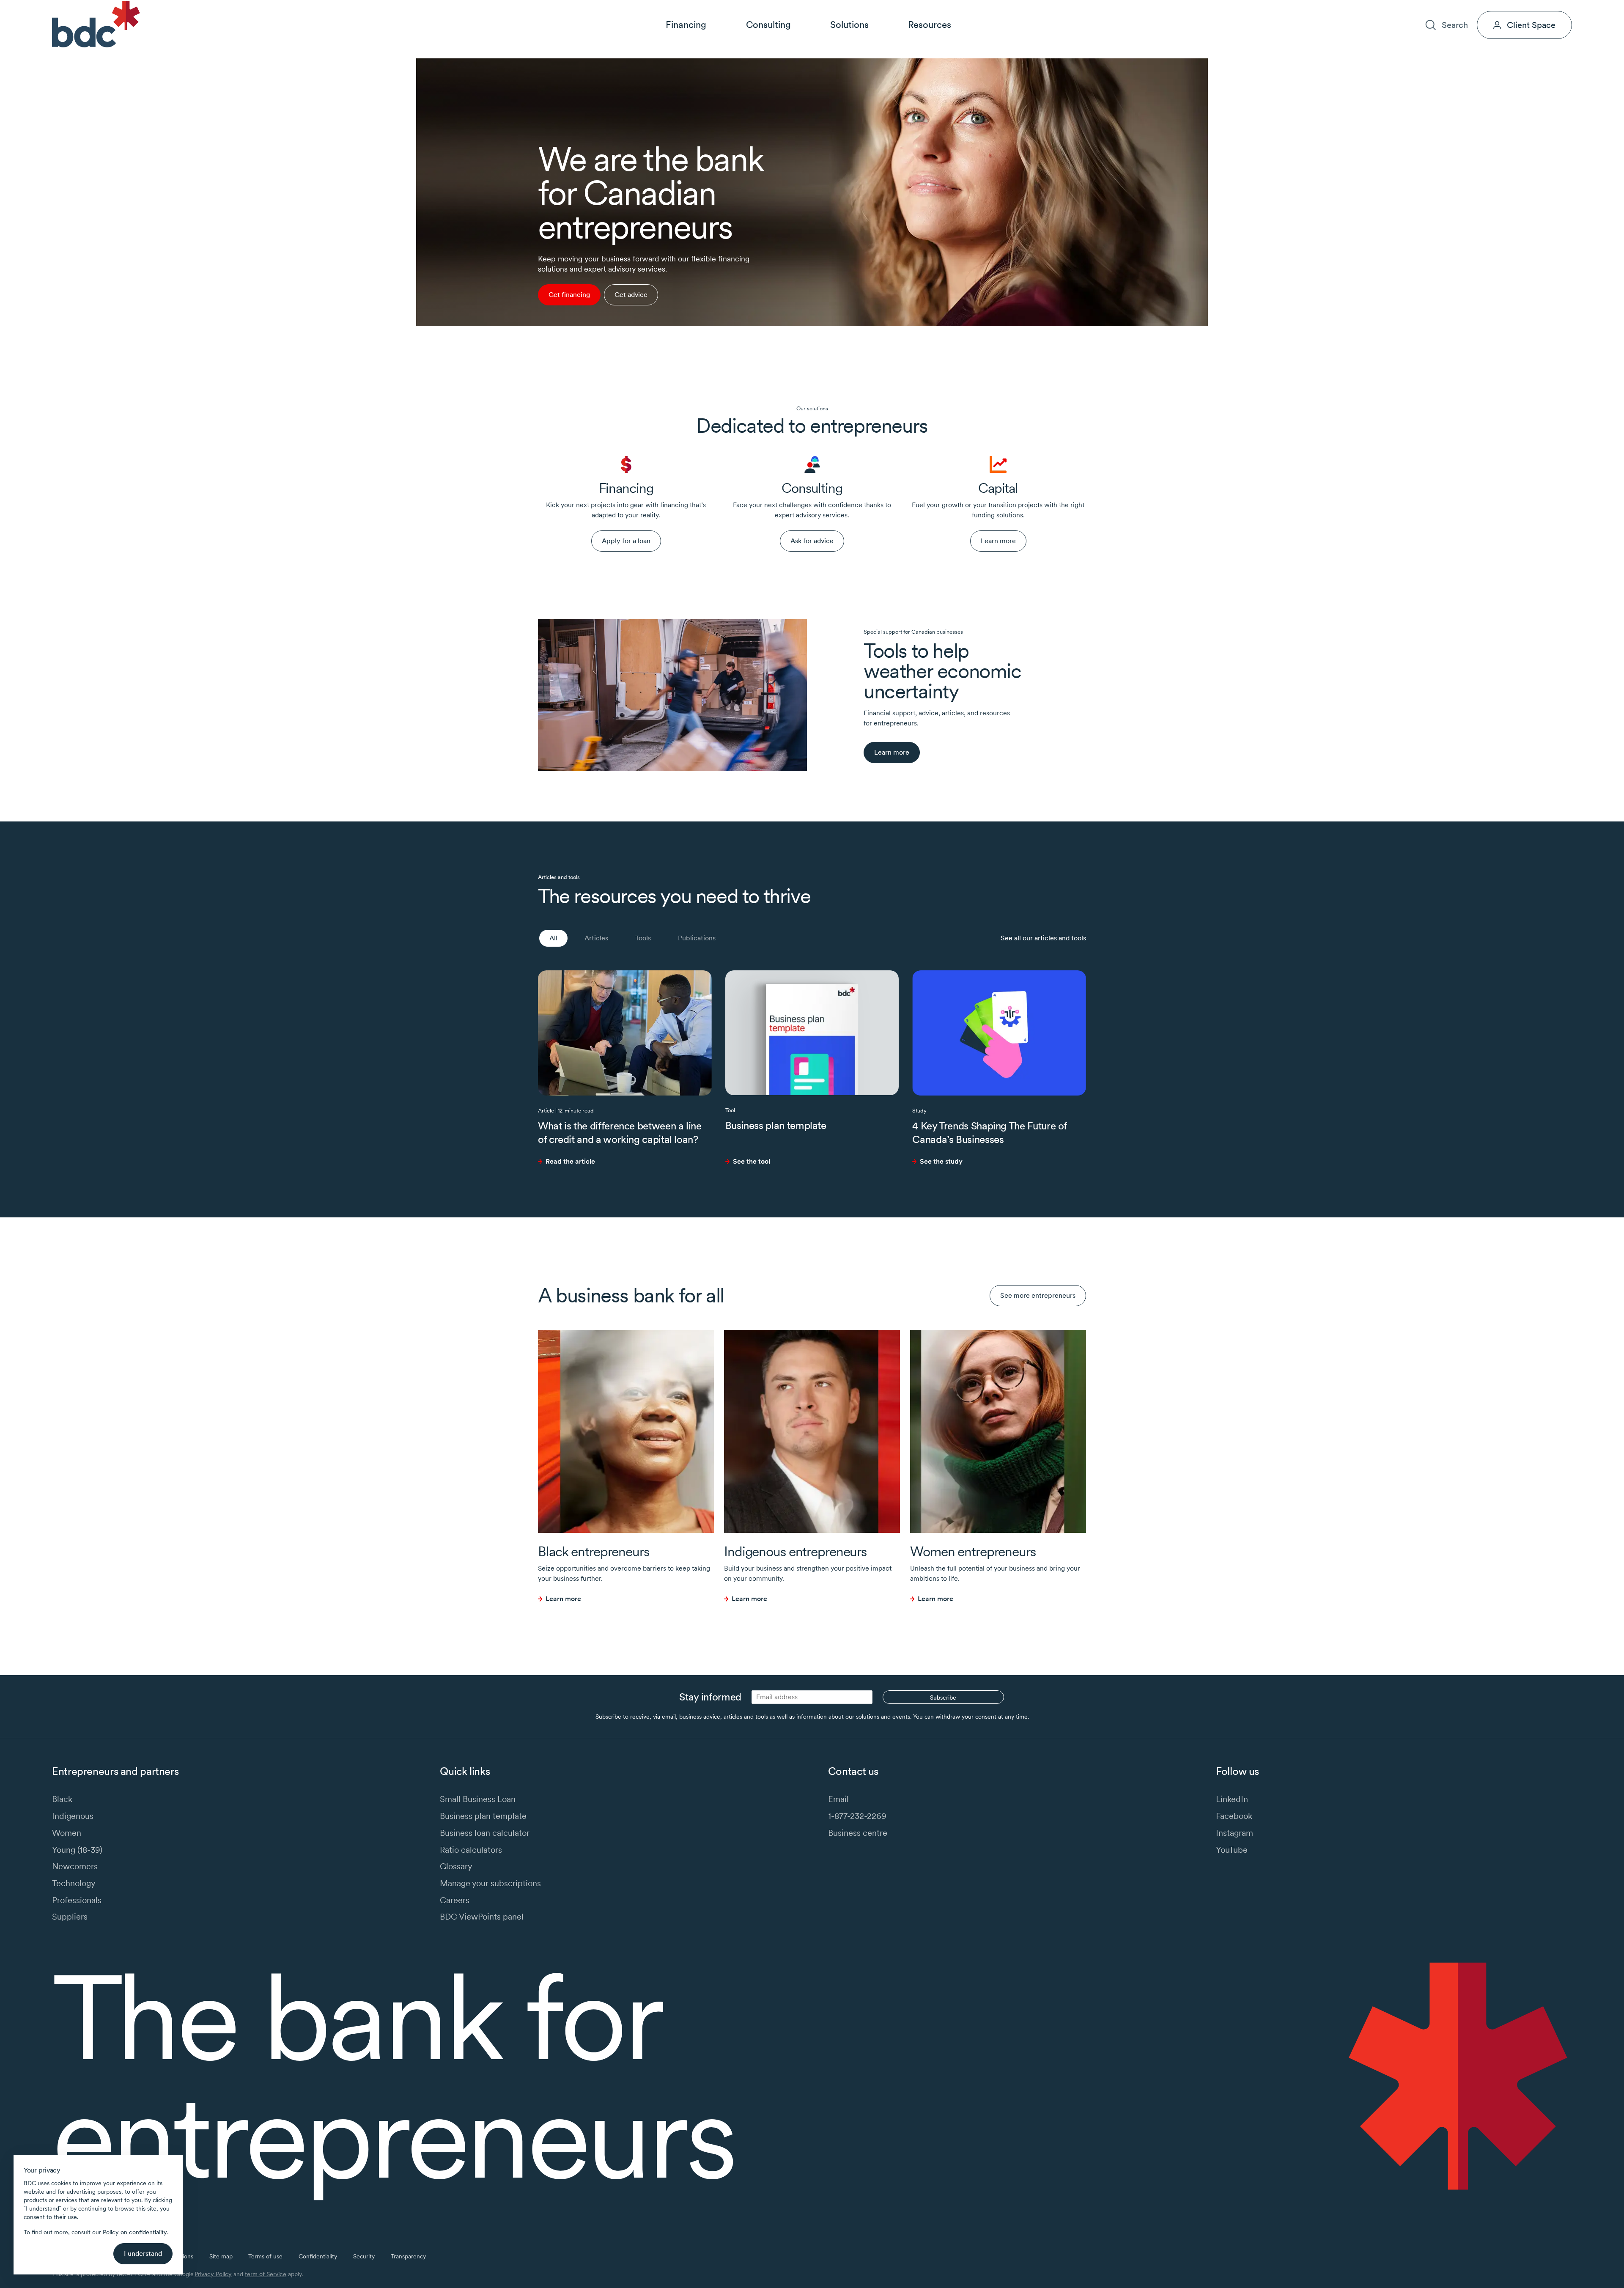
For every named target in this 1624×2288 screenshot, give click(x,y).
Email (838, 1799)
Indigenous (73, 1816)
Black (62, 1799)
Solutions (849, 25)
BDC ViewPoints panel (482, 1916)
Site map (221, 2256)
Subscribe (943, 1697)
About (1444, 7)
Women (67, 1833)
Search (1455, 25)
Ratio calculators (471, 1850)
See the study (941, 1161)
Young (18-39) (77, 1850)
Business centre (858, 1833)
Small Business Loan (478, 1799)
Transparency (408, 2256)
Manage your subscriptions (490, 1883)
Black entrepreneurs (594, 1551)
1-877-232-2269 (857, 1816)
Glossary (456, 1866)
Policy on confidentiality (135, 2232)
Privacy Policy (213, 2274)
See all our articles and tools (1043, 938)
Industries (1407, 7)
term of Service (266, 2274)
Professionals (77, 1900)
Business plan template (776, 1125)
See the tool (752, 1161)
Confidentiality (318, 2256)
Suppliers (70, 1916)
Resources (930, 25)
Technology (74, 1883)
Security (364, 2256)
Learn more (563, 1599)
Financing (686, 25)
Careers (1478, 7)
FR (1568, 7)
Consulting (768, 25)
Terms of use (265, 2256)
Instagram (1234, 1833)
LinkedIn (1232, 1799)
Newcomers (75, 1866)
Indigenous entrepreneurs (795, 1551)
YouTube (1232, 1850)
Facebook (1234, 1816)
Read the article (570, 1161)
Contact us (1519, 7)
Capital (998, 488)
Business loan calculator (485, 1833)
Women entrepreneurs (973, 1551)
